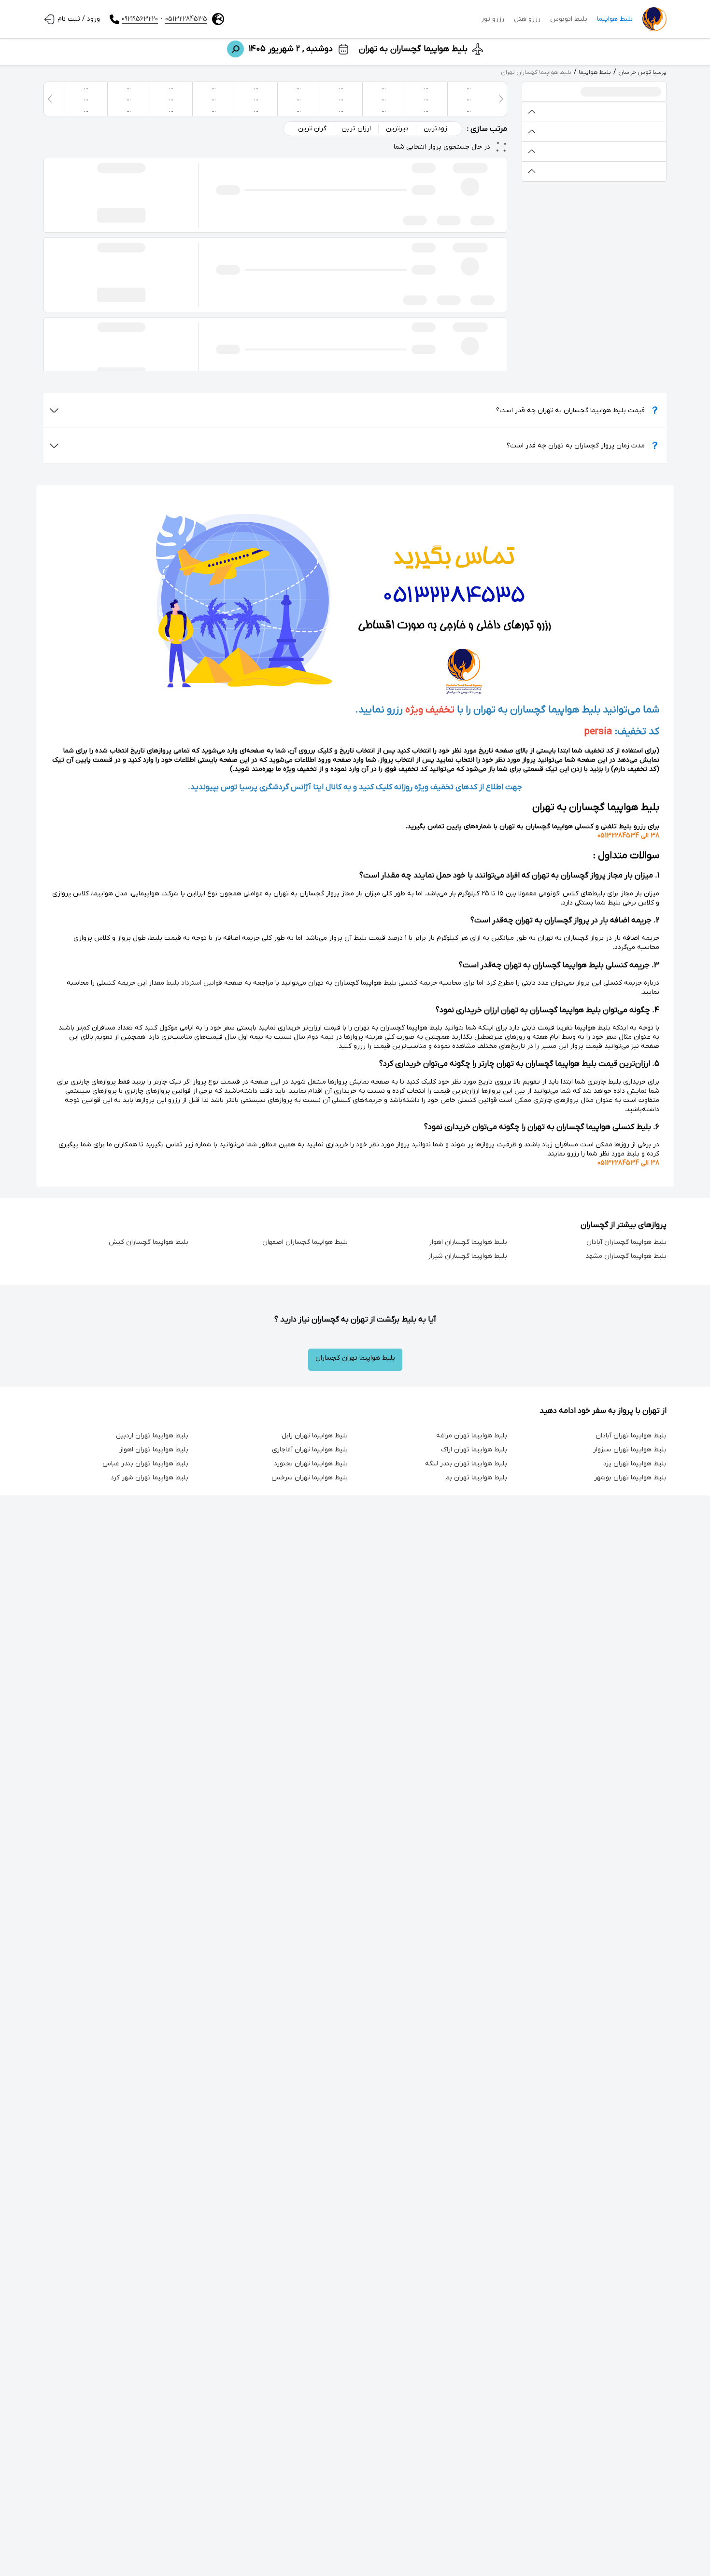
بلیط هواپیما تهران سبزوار (630, 1450)
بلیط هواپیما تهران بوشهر (630, 1478)
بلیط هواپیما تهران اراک (474, 1450)
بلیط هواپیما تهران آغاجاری (310, 1450)
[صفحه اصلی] (654, 19)
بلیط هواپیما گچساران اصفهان (305, 1242)
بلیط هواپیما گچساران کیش (149, 1242)
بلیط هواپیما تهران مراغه (472, 1436)
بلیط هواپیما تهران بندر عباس (145, 1464)
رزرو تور (493, 19)
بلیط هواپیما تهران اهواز (154, 1450)
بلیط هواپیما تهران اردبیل (152, 1436)
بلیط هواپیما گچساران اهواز (468, 1242)
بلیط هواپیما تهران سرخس (310, 1478)
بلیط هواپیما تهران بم (476, 1478)
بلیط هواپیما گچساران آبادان (626, 1242)
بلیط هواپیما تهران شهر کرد (149, 1478)
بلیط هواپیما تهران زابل (315, 1436)
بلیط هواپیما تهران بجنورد (311, 1464)
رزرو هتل (527, 19)
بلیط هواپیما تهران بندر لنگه (466, 1464)
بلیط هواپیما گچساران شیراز (468, 1256)
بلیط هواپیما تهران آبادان (631, 1436)
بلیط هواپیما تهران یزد (635, 1464)
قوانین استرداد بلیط (194, 983)
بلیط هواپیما (615, 19)
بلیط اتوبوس (569, 19)
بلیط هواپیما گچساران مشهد (626, 1256)
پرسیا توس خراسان (642, 72)
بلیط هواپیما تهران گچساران (355, 1358)
